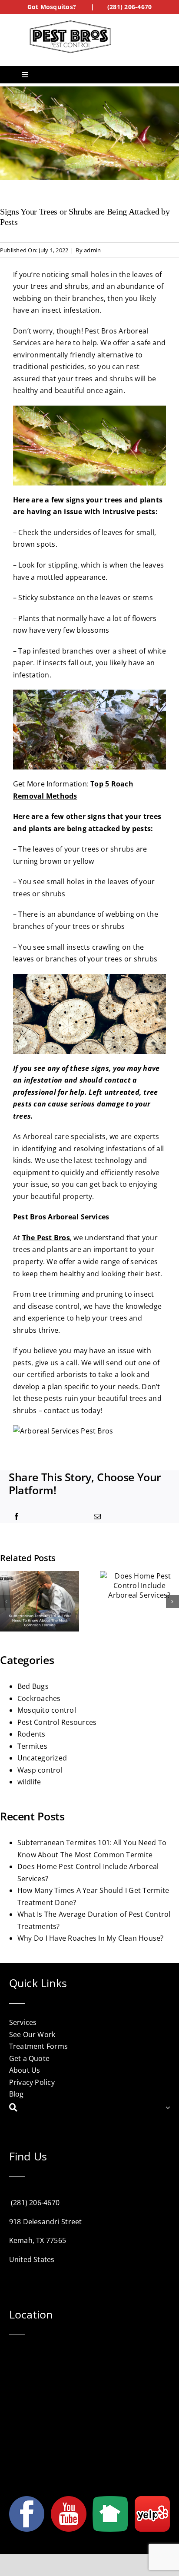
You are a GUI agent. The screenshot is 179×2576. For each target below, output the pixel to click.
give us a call (56, 1363)
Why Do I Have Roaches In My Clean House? (91, 1938)
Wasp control (40, 1770)
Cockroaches (39, 1698)
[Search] (88, 2108)
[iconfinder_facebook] (27, 2500)
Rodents (31, 1734)
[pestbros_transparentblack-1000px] (70, 23)
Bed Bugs (33, 1686)
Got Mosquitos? (52, 7)
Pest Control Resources (57, 1722)
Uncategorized (42, 1758)
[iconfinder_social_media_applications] (152, 2500)
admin (92, 250)
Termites (32, 1746)
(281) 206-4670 (129, 7)
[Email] (97, 1517)
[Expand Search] (168, 2108)
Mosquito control (47, 1710)
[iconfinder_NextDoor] (110, 2500)
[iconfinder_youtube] (69, 2500)
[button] (7, 1602)
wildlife (29, 1782)
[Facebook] (17, 1517)
